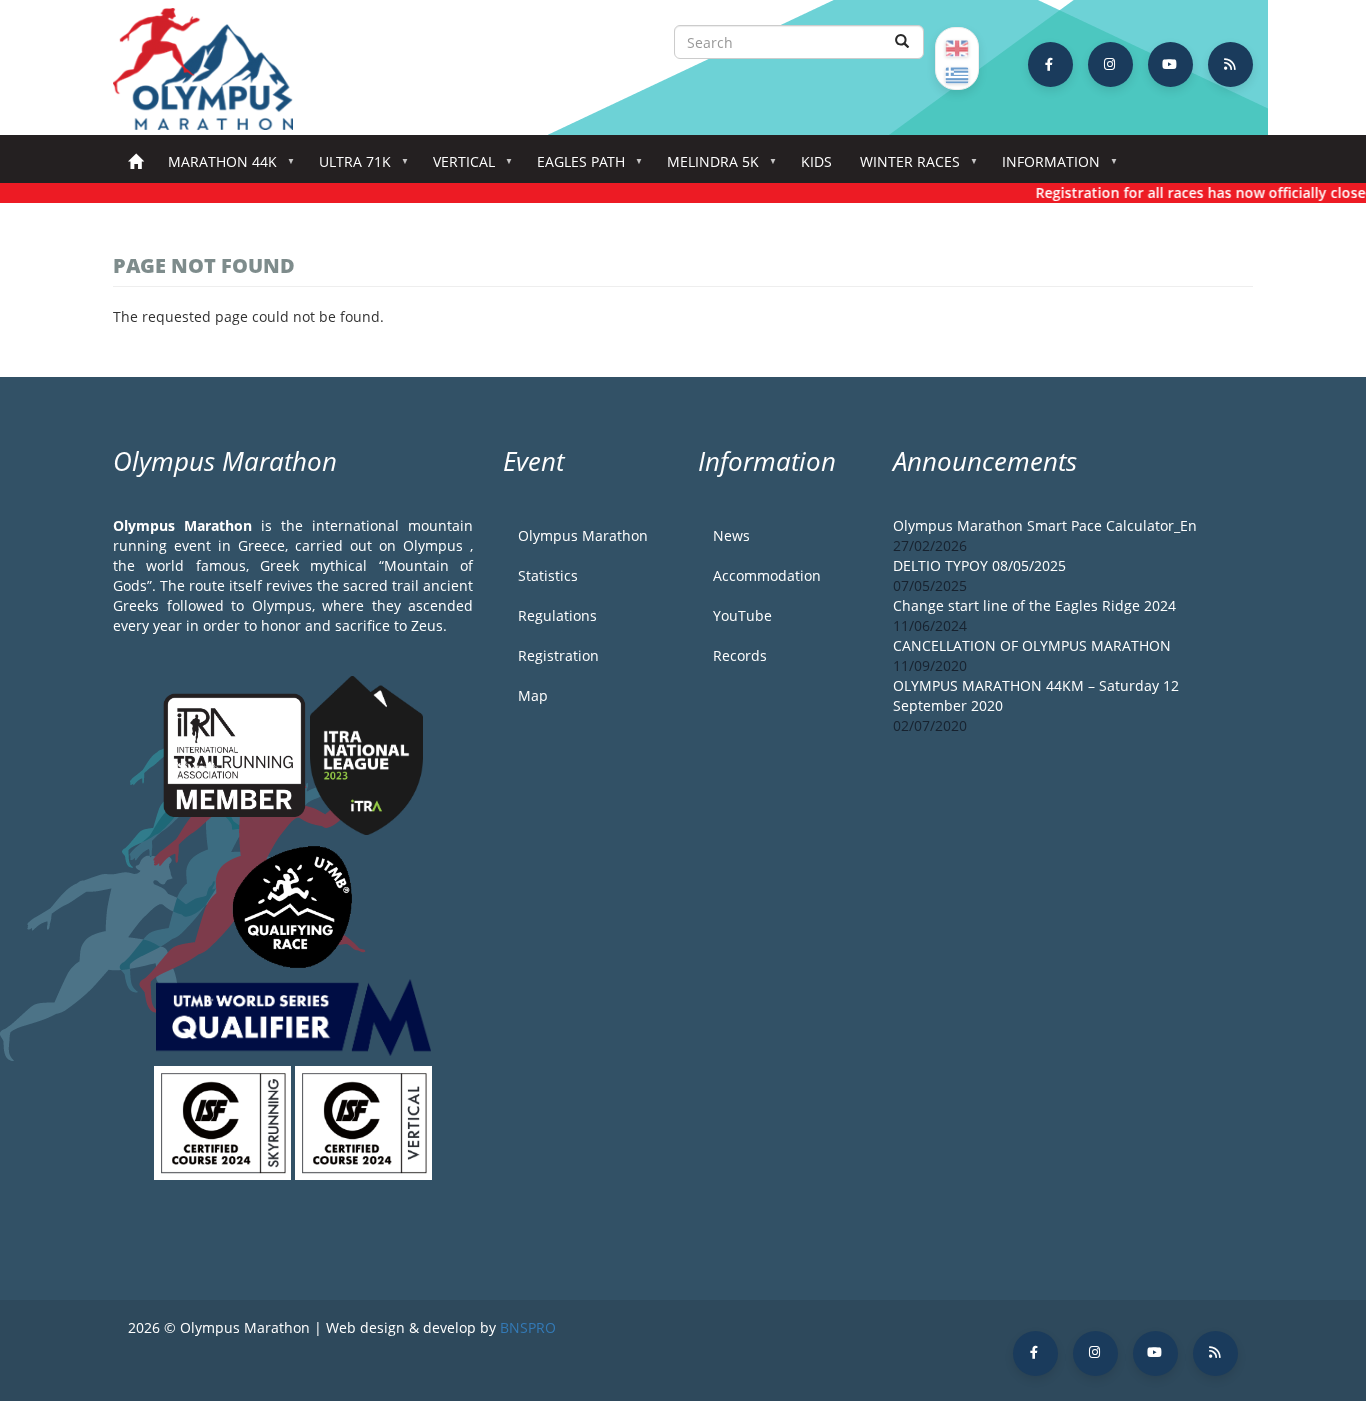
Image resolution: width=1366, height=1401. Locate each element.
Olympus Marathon (583, 535)
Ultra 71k (348, 167)
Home (135, 162)
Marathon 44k (215, 167)
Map (533, 695)
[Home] (213, 69)
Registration (558, 655)
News (731, 535)
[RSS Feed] (1230, 64)
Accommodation (767, 575)
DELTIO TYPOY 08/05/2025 (979, 565)
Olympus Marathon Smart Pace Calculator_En (1045, 525)
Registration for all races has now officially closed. (1193, 192)
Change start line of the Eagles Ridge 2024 (1034, 605)
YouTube (742, 615)
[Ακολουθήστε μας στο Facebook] (1050, 64)
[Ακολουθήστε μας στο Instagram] (1110, 64)
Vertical (457, 167)
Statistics (548, 575)
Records (740, 655)
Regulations (557, 615)
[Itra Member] (236, 753)
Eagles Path (574, 167)
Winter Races (903, 167)
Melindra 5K (706, 167)
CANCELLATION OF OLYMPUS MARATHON (1032, 645)
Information (1044, 167)
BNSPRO (528, 1327)
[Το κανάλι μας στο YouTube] (1170, 64)
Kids (816, 161)
